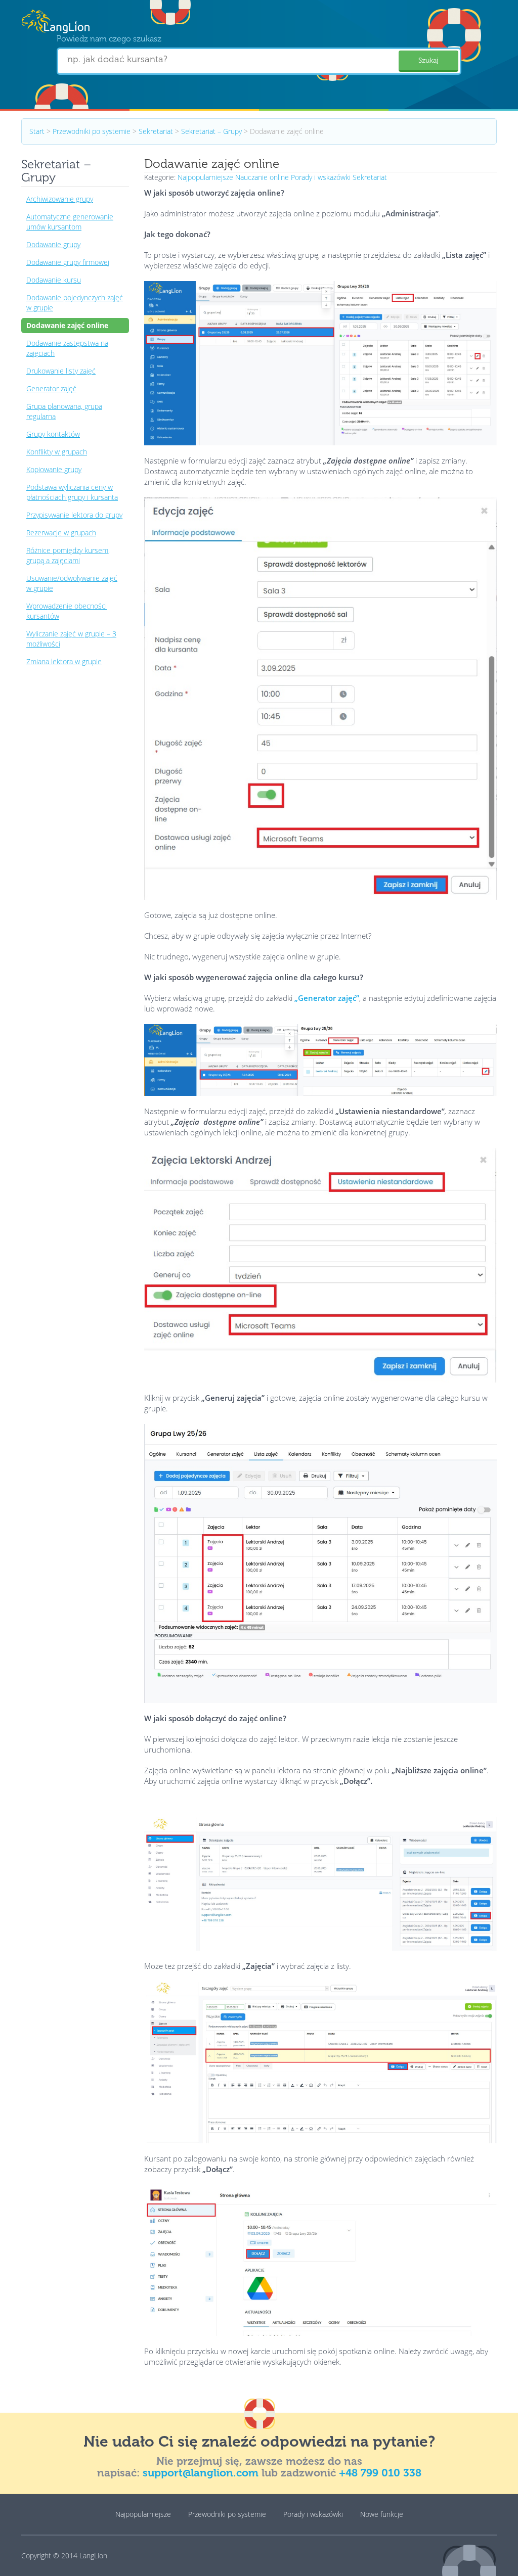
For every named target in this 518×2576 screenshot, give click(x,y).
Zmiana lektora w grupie (64, 661)
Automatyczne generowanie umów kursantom (70, 222)
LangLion (93, 2556)
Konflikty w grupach (57, 452)
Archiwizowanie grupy (60, 199)
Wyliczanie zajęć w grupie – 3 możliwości (71, 639)
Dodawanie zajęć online (67, 325)
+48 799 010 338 (380, 2473)
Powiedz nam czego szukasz (109, 39)
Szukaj (428, 60)
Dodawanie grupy (53, 244)
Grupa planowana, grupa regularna (64, 411)
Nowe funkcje (382, 2514)
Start (37, 131)
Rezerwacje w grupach (61, 533)
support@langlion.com (201, 2473)
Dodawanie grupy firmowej (68, 262)
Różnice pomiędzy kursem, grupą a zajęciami (68, 555)
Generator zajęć (51, 388)
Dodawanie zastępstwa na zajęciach (67, 348)
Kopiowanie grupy (54, 469)
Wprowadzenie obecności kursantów (67, 611)
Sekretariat (156, 131)
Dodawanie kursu (54, 280)
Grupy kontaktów (53, 434)
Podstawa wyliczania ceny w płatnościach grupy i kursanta (72, 492)
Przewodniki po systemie (92, 131)
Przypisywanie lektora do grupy (74, 515)
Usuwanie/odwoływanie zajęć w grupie (72, 583)
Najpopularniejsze (205, 177)
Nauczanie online (262, 177)
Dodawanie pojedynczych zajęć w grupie (75, 303)
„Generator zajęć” (327, 998)
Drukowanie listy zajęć (61, 371)
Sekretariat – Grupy (211, 131)
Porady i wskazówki (321, 177)
